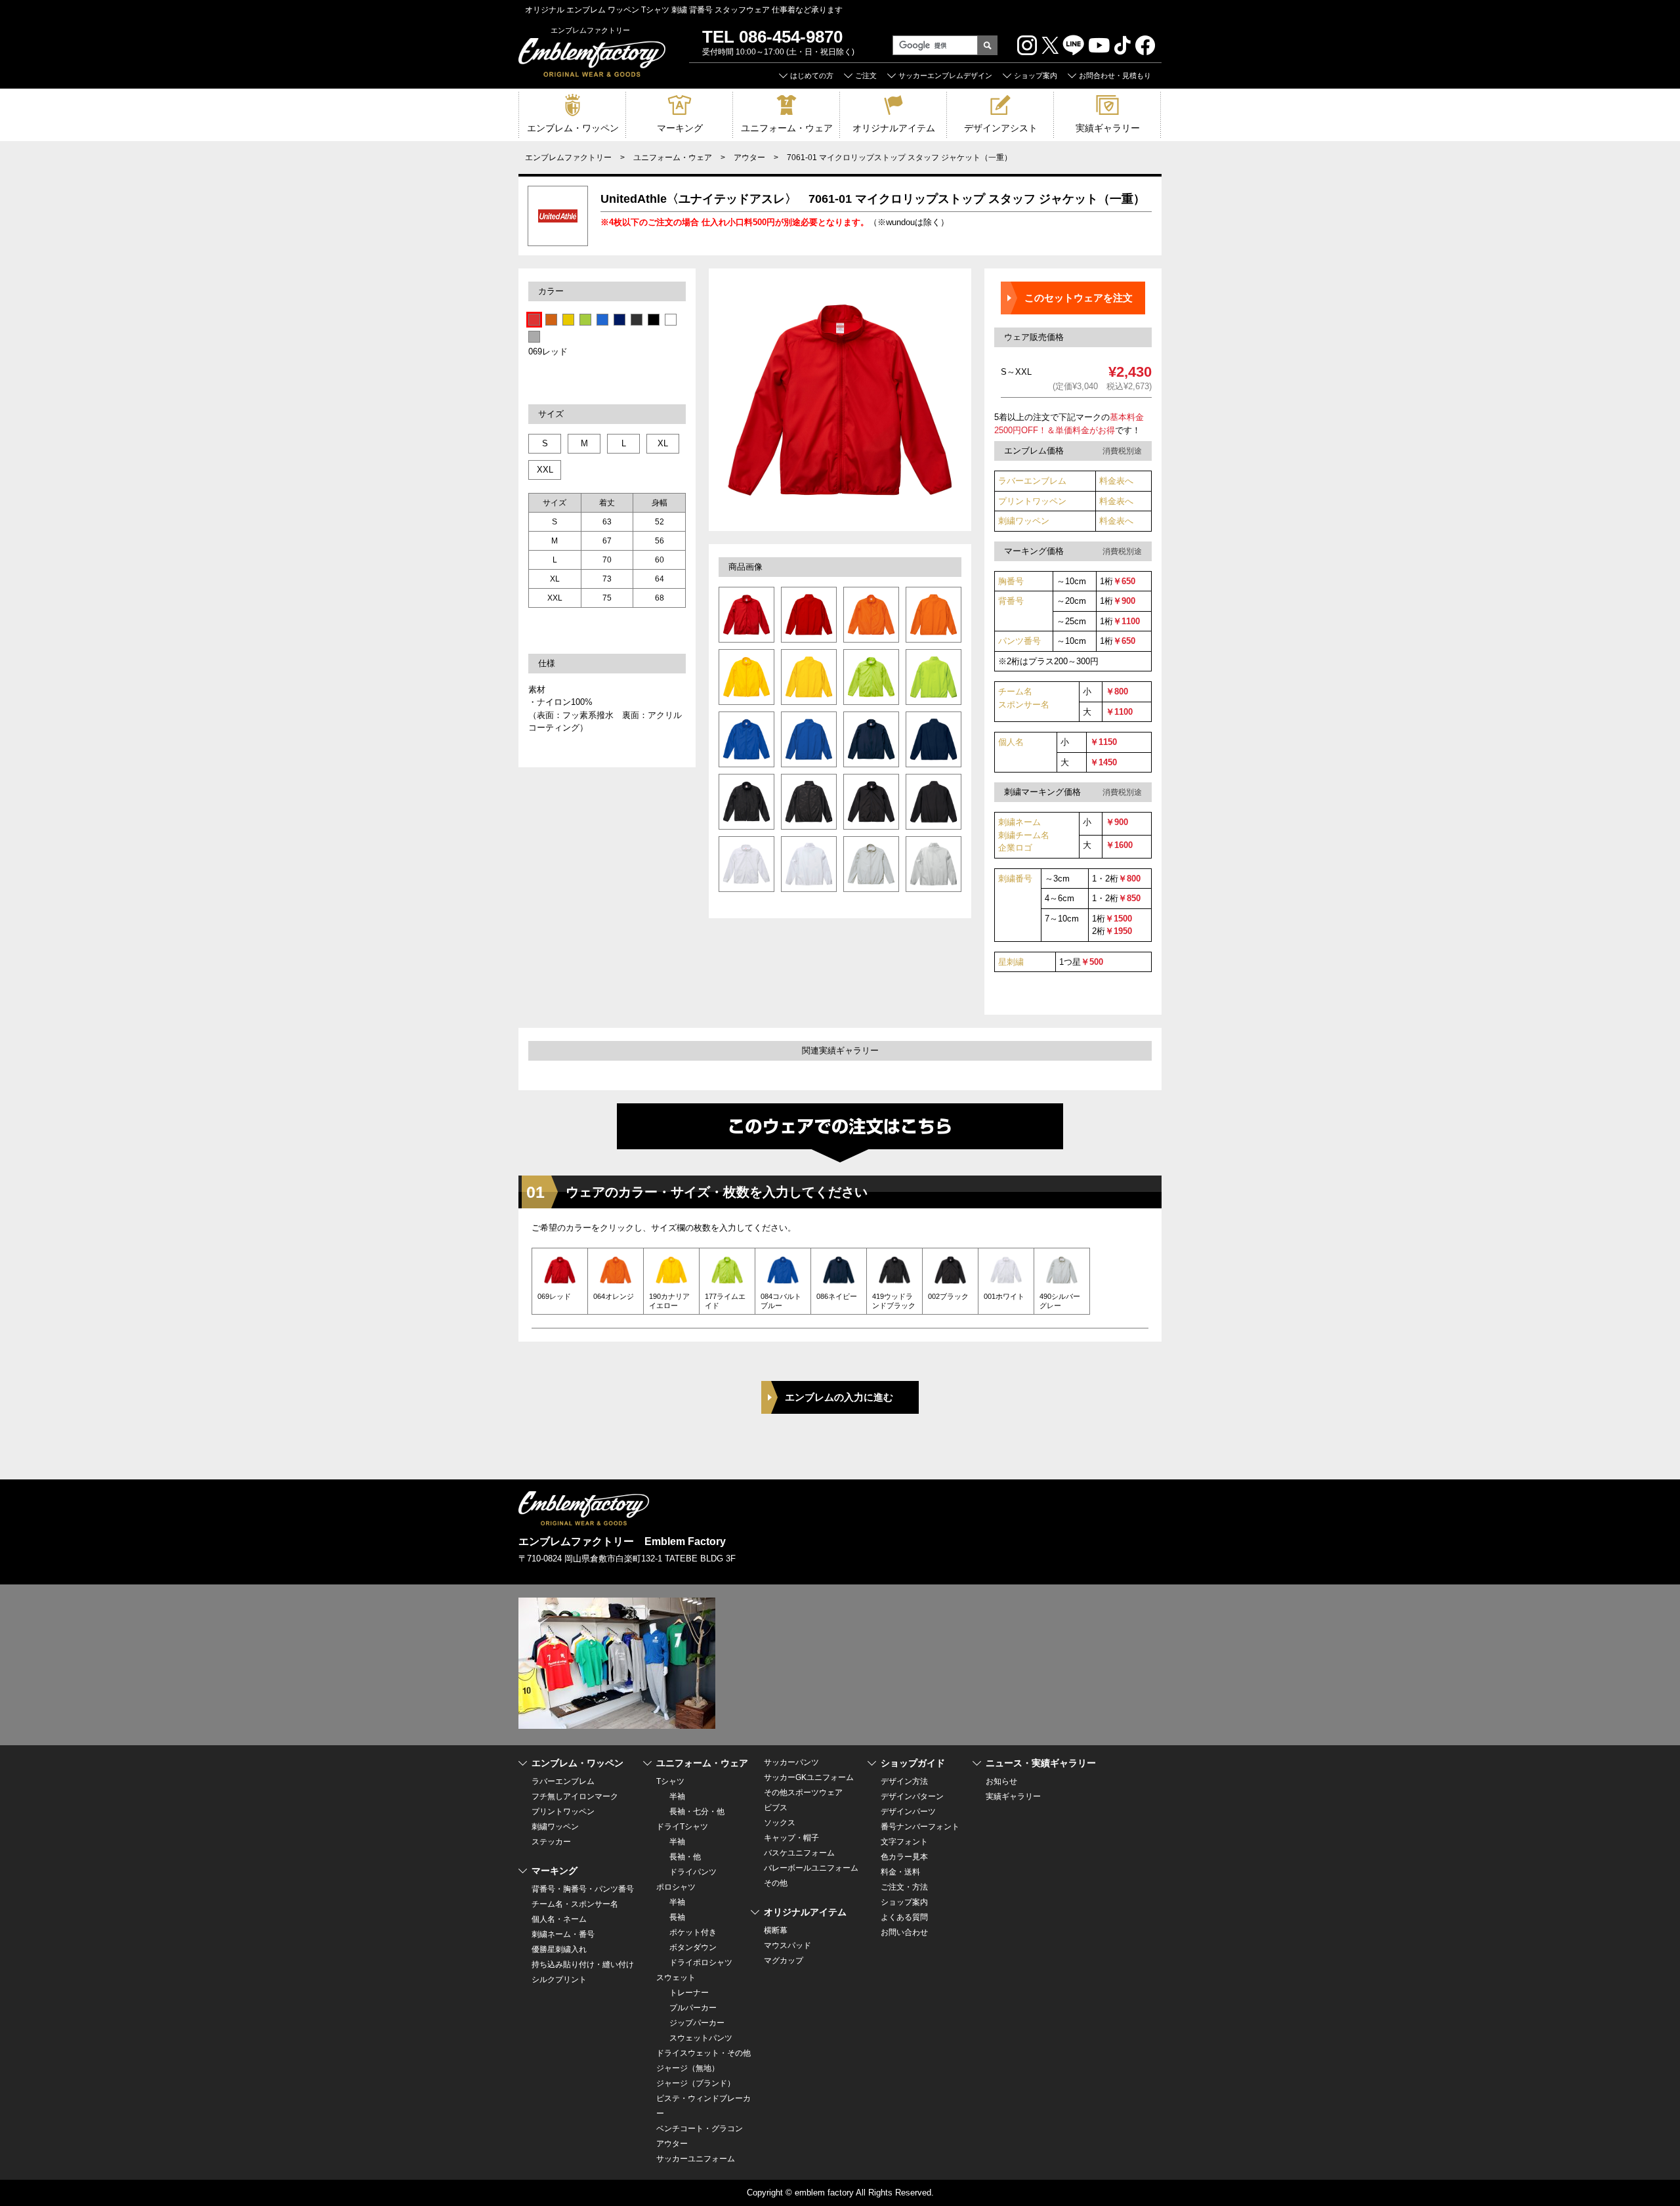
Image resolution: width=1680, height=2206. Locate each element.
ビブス (776, 1808)
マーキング (680, 128)
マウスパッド (787, 1945)
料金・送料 (900, 1872)
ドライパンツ (693, 1872)
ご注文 (866, 75)
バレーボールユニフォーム (811, 1868)
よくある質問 (904, 1917)
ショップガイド (913, 1763)
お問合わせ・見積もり (1115, 75)
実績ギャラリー (1108, 128)
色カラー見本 (904, 1857)
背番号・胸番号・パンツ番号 (583, 1889)
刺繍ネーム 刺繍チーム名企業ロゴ (1024, 835)
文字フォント (904, 1842)
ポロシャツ (676, 1887)
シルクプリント (559, 1980)
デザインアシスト (1001, 128)
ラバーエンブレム (1032, 481)
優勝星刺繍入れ (559, 1949)
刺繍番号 (1015, 879)
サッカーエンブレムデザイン (945, 75)
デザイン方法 (904, 1781)
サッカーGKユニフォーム (809, 1777)
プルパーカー (693, 2008)
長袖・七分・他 (697, 1812)
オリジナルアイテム (894, 128)
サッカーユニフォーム (696, 2159)
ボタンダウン (693, 1947)
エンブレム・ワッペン (573, 128)
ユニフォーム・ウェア (787, 128)
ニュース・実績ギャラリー (1041, 1763)
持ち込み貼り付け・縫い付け (583, 1964)
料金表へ (1116, 481)
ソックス (780, 1823)
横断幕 (776, 1930)
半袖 (677, 1796)
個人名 (1011, 742)
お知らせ (1001, 1781)
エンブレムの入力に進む (839, 1397)
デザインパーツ (908, 1812)
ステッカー (551, 1842)
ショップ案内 (1036, 75)
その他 (776, 1883)
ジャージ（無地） (688, 2068)
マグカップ (784, 1961)
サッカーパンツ (791, 1762)
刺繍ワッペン (1024, 521)
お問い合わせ (904, 1932)
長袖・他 (685, 1857)
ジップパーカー (697, 2023)
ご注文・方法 (904, 1887)
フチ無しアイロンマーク (575, 1796)
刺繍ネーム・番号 (563, 1934)
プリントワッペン (1032, 501)
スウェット (676, 1978)
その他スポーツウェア (803, 1792)
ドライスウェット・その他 (703, 2053)
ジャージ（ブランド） (696, 2083)
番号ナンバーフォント (920, 1827)
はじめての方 (812, 75)
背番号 (1011, 601)
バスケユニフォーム (799, 1853)
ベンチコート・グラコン (700, 2129)
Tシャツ (670, 1781)
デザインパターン (912, 1796)
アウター (749, 158)
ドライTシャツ (682, 1827)
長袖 (677, 1917)
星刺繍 (1011, 962)
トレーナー (689, 1993)
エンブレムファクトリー (568, 158)
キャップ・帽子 (791, 1838)
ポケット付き (693, 1932)
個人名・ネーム (559, 1919)
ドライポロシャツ (701, 1962)
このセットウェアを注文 (1079, 298)
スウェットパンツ (701, 2038)
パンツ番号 (1019, 641)
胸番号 (1011, 581)
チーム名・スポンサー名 (575, 1904)
